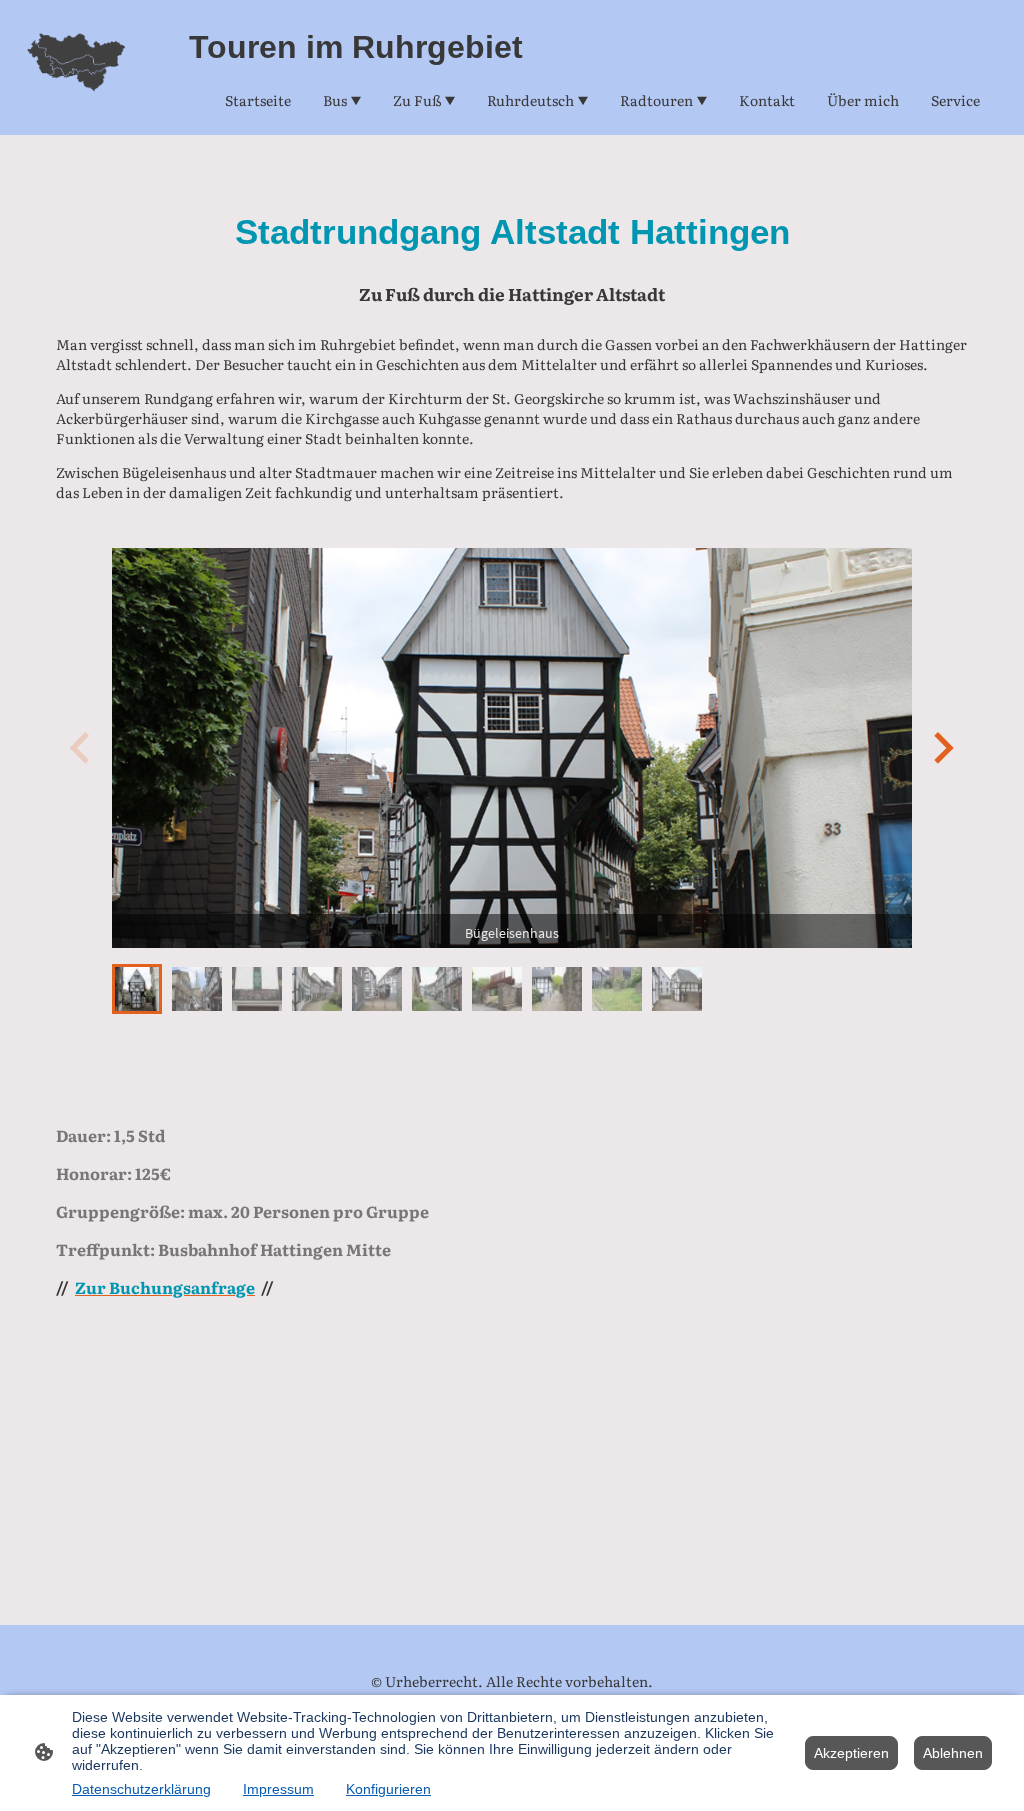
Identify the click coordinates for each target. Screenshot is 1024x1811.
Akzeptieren (851, 1753)
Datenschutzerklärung (141, 1789)
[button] (137, 989)
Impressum (278, 1789)
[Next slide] (941, 747)
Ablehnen (953, 1753)
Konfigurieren (388, 1789)
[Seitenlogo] (76, 68)
